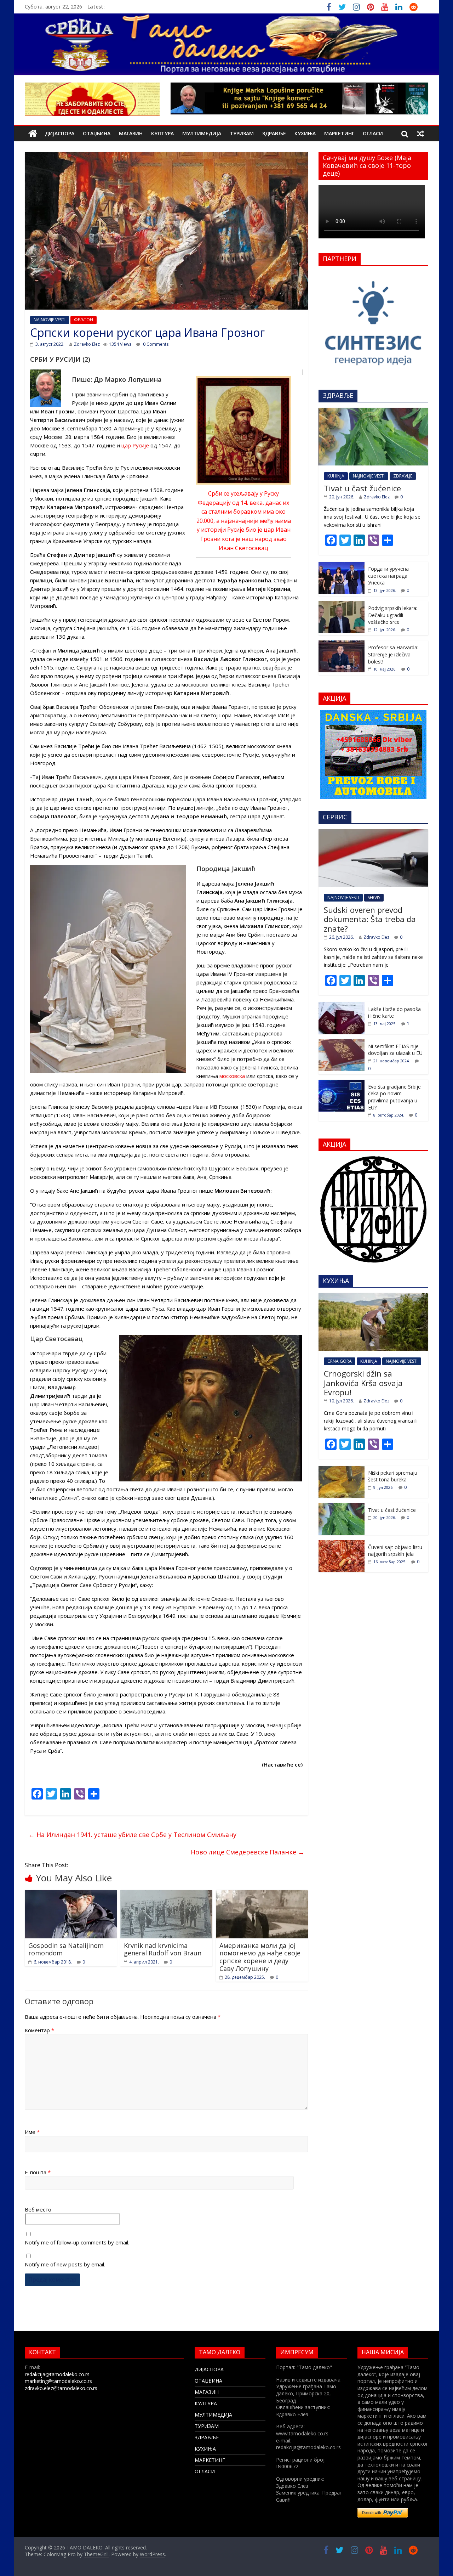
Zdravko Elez (87, 344)
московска (232, 1076)
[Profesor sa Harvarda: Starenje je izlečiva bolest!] (342, 644)
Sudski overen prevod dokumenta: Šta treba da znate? (370, 919)
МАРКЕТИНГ (339, 133)
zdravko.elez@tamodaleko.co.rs (61, 2388)
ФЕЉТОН (84, 320)
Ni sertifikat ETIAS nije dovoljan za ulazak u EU (395, 1050)
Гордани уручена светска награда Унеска (388, 576)
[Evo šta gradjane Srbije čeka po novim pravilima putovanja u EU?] (342, 1083)
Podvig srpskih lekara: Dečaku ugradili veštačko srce (393, 615)
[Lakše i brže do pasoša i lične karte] (342, 1006)
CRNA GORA (340, 1361)
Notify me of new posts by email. (65, 2264)
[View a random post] (420, 134)
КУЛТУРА (162, 133)
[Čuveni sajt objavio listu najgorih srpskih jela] (342, 1544)
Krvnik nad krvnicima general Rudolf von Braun (163, 1949)
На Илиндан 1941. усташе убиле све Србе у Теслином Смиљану (132, 1835)
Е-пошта (38, 2172)
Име (32, 2132)
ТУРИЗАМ (242, 133)
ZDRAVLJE (403, 476)
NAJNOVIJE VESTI (50, 320)
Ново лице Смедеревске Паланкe (248, 1852)
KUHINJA (336, 476)
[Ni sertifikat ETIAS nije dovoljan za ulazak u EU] (342, 1043)
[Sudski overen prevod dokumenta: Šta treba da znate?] (373, 833)
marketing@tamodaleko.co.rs (58, 2381)
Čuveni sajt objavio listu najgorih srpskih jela (395, 1551)
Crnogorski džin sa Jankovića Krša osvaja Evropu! (363, 1383)
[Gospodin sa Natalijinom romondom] (71, 1894)
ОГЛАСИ (373, 133)
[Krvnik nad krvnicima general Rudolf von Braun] (166, 1894)
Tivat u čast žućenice (362, 488)
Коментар (39, 2030)
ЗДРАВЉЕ (274, 133)
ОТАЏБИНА (97, 133)
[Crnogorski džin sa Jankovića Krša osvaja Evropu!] (373, 1297)
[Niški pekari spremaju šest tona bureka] (342, 1470)
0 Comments (155, 344)
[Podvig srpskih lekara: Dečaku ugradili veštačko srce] (342, 605)
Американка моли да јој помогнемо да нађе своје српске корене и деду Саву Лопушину (260, 1957)
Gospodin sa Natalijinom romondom (66, 1949)
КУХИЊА (305, 133)
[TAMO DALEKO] (33, 134)
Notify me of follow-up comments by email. (77, 2242)
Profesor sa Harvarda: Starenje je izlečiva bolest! (393, 654)
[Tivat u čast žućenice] (373, 411)
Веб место (38, 2209)
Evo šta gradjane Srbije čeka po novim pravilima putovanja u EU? (394, 1097)
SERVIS (374, 897)
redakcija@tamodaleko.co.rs (57, 2374)
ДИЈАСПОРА (60, 133)
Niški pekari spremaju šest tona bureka (393, 1476)
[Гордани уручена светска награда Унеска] (342, 566)
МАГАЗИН (131, 133)
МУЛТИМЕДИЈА (202, 133)
